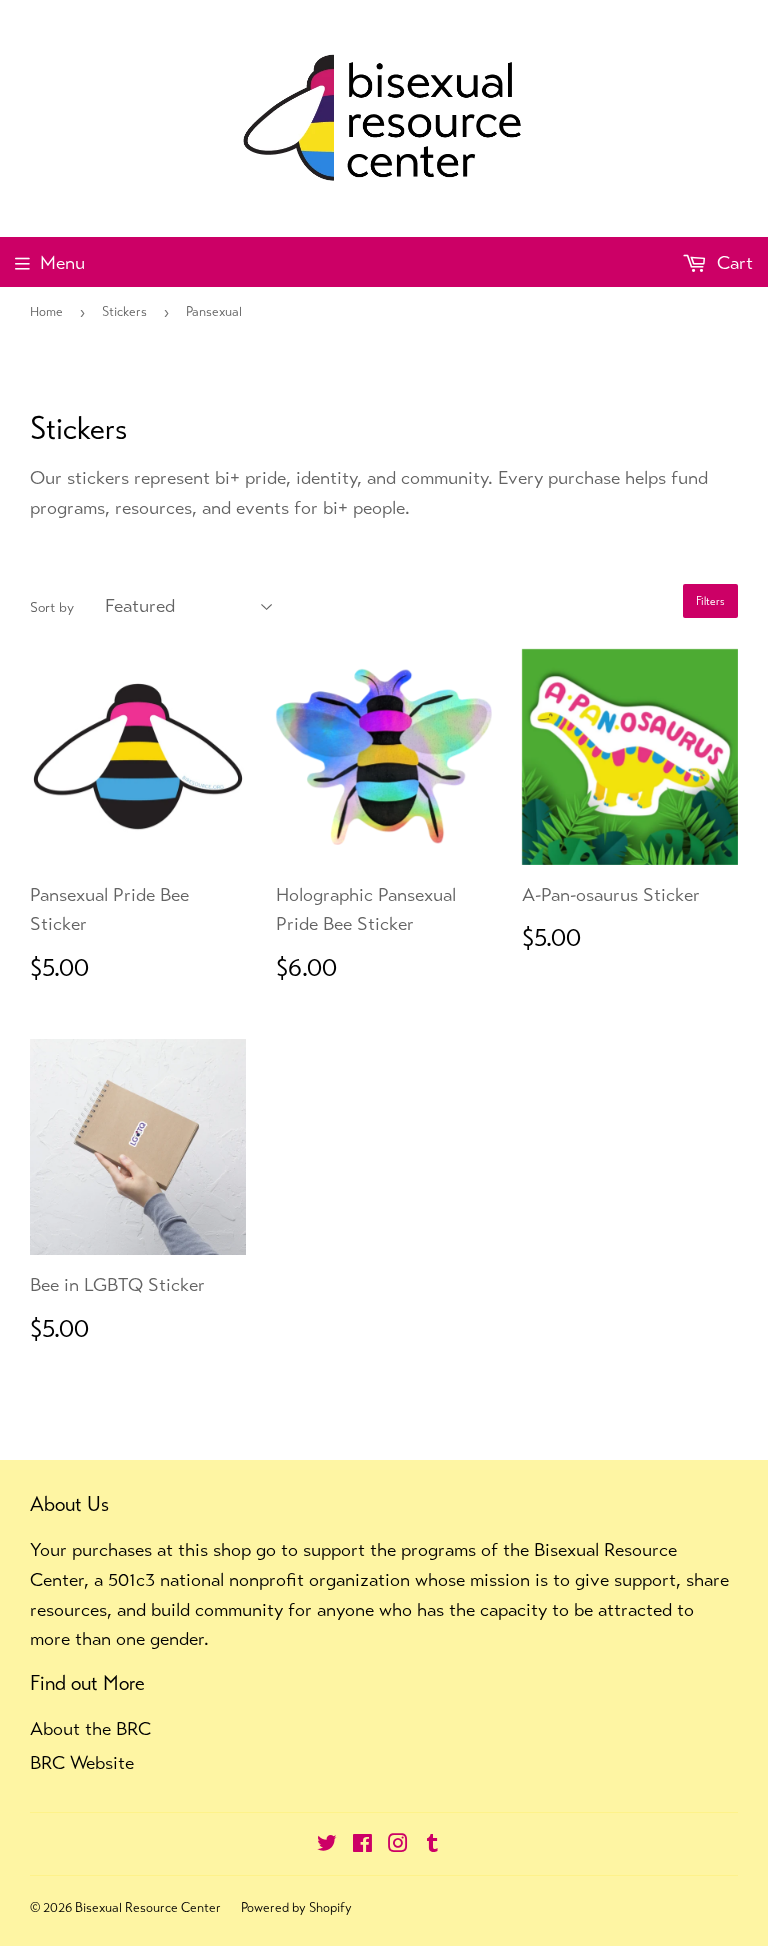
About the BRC (90, 1728)
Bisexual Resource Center (148, 1907)
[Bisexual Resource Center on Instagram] (398, 1844)
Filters (710, 601)
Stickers (124, 311)
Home (46, 311)
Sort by (52, 607)
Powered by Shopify (296, 1907)
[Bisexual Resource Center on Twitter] (327, 1844)
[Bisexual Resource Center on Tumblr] (432, 1844)
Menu (62, 262)
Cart (732, 262)
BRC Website (82, 1762)
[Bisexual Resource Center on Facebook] (362, 1844)
